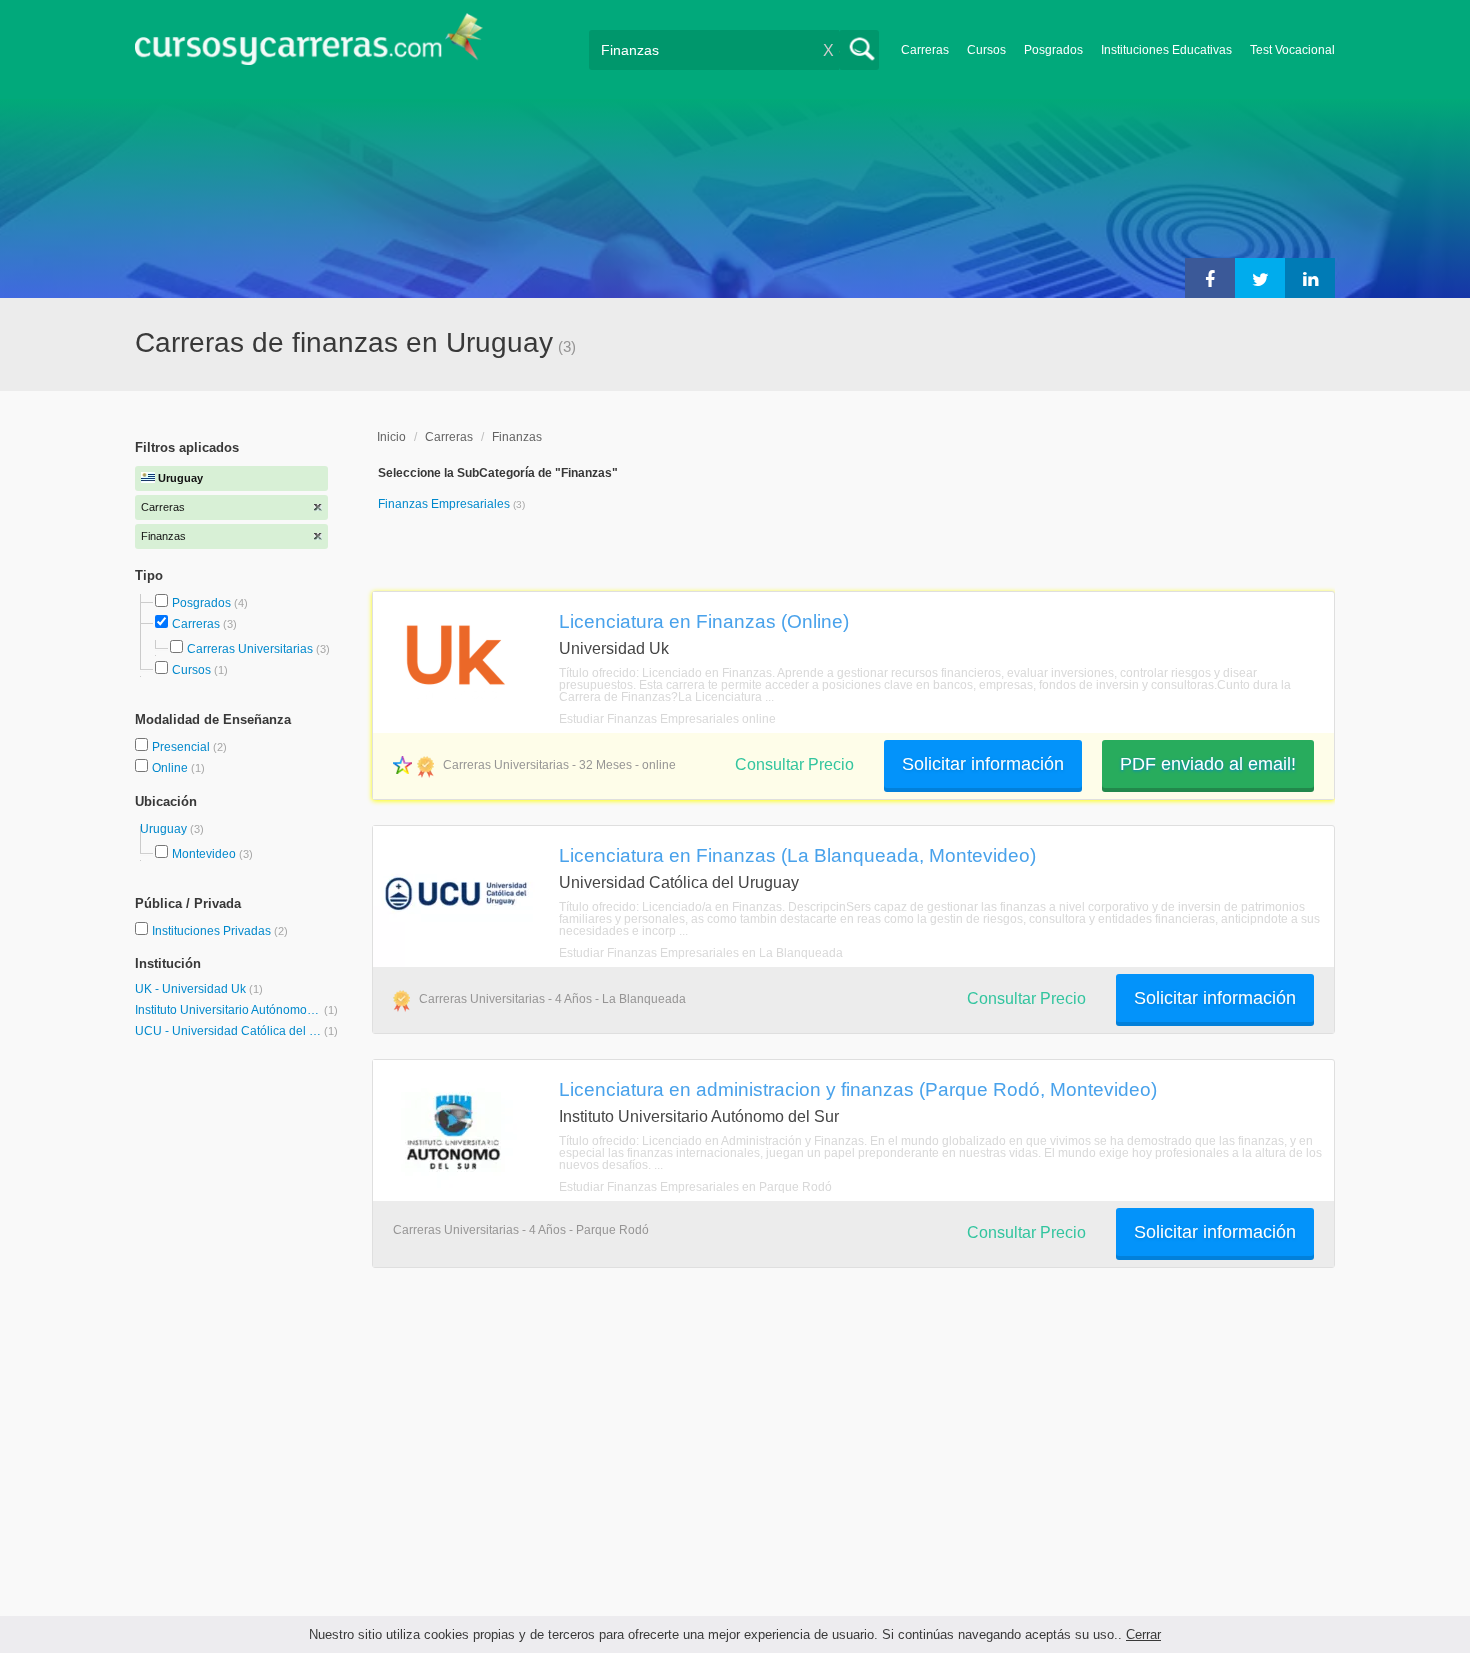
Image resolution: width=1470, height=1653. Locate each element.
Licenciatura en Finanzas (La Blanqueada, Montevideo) (797, 855)
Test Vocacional (1292, 50)
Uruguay (165, 829)
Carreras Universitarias (250, 649)
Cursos (986, 50)
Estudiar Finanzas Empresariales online (667, 719)
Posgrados (1053, 50)
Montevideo (204, 854)
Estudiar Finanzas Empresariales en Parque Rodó (695, 1187)
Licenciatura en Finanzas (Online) (704, 621)
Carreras (925, 50)
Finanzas (517, 437)
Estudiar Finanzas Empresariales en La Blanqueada (701, 953)
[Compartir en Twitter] (1260, 278)
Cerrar (1143, 1634)
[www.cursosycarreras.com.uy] (309, 45)
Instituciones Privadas (220, 931)
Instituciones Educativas (1166, 50)
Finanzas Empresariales (445, 504)
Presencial (182, 747)
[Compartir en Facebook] (1210, 278)
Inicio (391, 437)
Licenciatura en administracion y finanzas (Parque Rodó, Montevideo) (858, 1089)
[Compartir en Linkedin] (1310, 278)
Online (171, 768)
